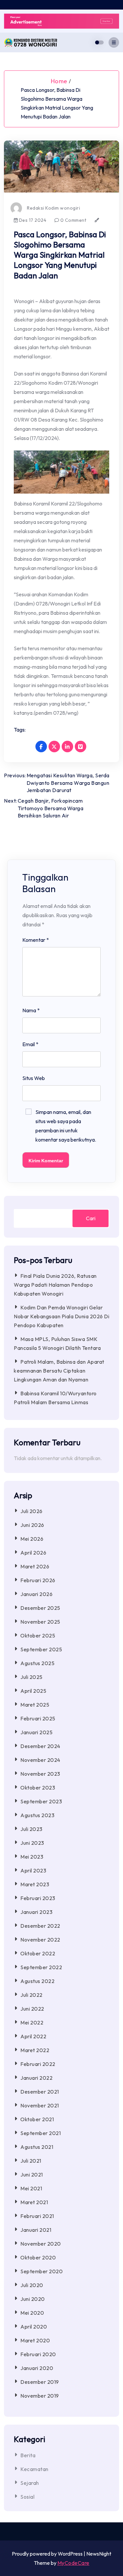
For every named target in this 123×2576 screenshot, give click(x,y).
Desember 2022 (40, 1926)
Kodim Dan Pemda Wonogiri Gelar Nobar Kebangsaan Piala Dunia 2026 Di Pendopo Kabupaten (61, 1316)
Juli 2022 (31, 1995)
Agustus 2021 (37, 2147)
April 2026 (33, 1553)
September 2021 (41, 2133)
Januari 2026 (36, 1594)
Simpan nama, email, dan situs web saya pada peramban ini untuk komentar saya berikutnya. (66, 1126)
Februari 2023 (38, 1898)
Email (30, 1044)
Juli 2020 (32, 2285)
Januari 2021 (36, 2230)
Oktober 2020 (38, 2257)
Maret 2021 (34, 2202)
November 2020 (41, 2244)
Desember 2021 (40, 2092)
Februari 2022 (38, 2064)
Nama (31, 1010)
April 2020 (34, 2327)
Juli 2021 (31, 2161)
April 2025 (33, 1691)
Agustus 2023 (37, 1815)
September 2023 (41, 1801)
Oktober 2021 (37, 2119)
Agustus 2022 (37, 1981)
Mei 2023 (32, 1857)
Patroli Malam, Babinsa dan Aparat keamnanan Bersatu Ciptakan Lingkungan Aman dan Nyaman (59, 1371)
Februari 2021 (37, 2216)
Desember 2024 (40, 1746)
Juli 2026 (31, 1511)
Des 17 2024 (32, 220)
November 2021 (40, 2105)
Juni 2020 (33, 2299)
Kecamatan (34, 2469)
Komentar (36, 940)
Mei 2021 (31, 2188)
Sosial (27, 2497)
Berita (28, 2455)
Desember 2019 (40, 2382)
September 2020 (41, 2271)
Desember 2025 (40, 1608)
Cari (91, 1218)
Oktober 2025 (38, 1636)
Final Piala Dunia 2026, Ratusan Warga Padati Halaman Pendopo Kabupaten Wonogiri (55, 1285)
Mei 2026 (32, 1539)
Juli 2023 (31, 1829)
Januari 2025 (36, 1732)
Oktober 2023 (38, 1788)
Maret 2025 (35, 1705)
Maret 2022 (35, 2050)
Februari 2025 (38, 1718)
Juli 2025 (31, 1677)
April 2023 (33, 1870)
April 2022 (33, 2036)
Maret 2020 (35, 2340)
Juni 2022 (32, 2009)
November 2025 (40, 1622)
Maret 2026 (35, 1566)
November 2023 (40, 1774)
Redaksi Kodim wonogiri (53, 208)
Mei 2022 (32, 2022)
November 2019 (40, 2396)
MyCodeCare (73, 2563)
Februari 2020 (38, 2354)
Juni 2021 (32, 2175)
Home (59, 81)
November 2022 (40, 1940)
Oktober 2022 (38, 1953)
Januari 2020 (37, 2368)
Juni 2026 (32, 1525)
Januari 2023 (36, 1912)
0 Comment (73, 220)
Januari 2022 (36, 2078)
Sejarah (30, 2483)
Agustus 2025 (37, 1663)
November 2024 (40, 1760)
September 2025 (41, 1649)
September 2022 (41, 1967)
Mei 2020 (32, 2313)
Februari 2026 (38, 1580)
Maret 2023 (35, 1884)
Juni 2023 (32, 1843)
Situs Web (34, 1078)
